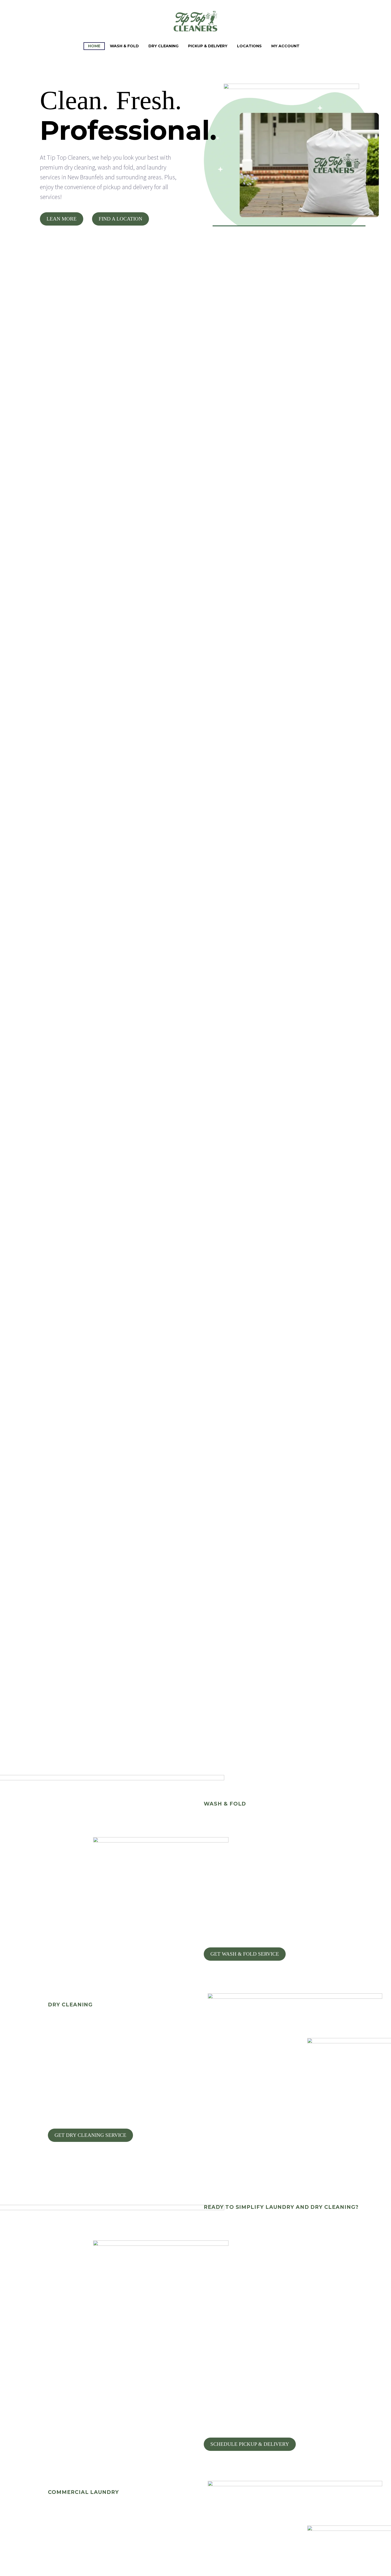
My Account (285, 46)
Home (94, 46)
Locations (249, 46)
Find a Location (120, 219)
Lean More (62, 219)
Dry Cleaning (163, 46)
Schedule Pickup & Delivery (250, 2444)
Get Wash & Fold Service (245, 1954)
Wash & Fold (124, 46)
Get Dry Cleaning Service (90, 2135)
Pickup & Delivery (208, 46)
